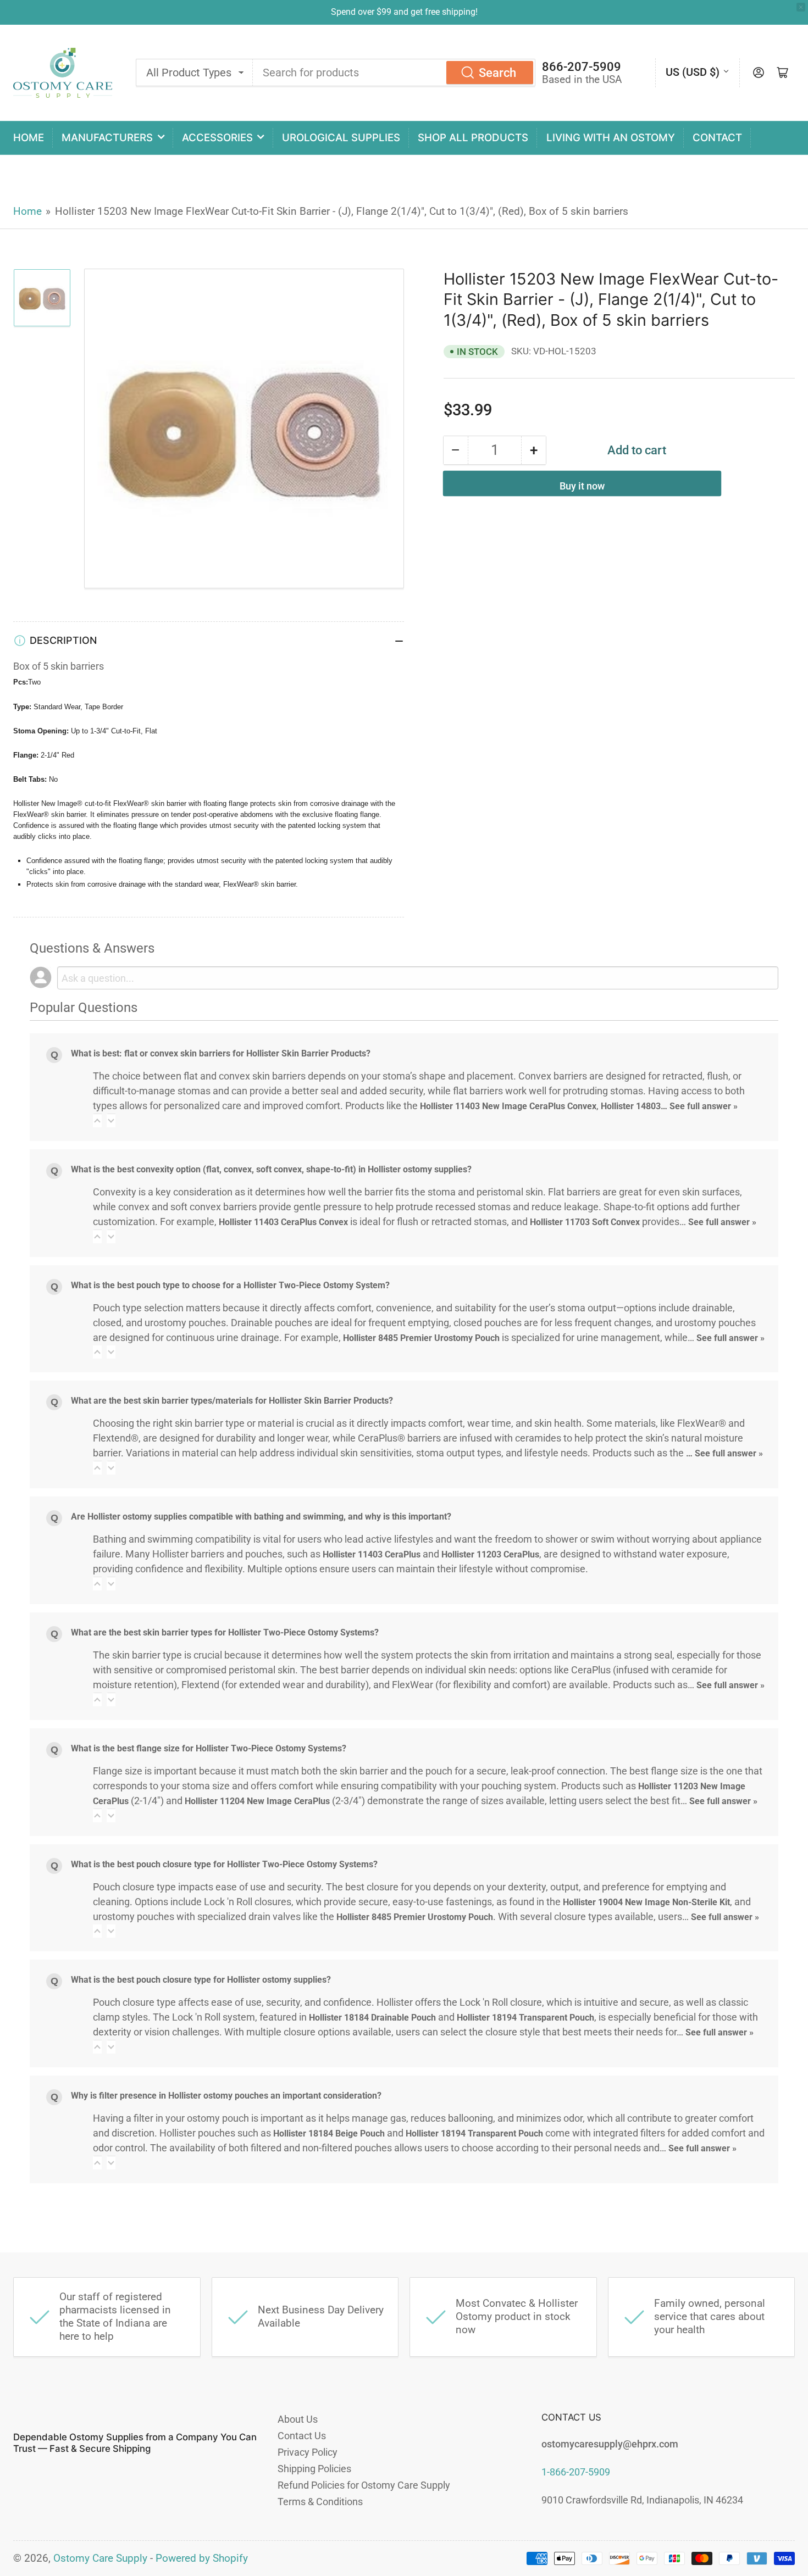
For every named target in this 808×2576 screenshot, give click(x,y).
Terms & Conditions (320, 2502)
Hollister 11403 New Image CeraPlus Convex (508, 1106)
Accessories (217, 138)
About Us (298, 2419)
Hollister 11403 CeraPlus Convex (283, 1222)
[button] (97, 1120)
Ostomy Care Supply (100, 2558)
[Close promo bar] (801, 7)
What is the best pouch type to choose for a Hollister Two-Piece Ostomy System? (230, 1285)
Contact (717, 138)
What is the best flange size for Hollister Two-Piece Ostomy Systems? (209, 1748)
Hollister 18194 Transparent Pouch (525, 2018)
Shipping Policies (314, 2469)
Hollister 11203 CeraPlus (490, 1554)
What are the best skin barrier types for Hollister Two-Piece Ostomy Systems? (225, 1632)
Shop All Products (473, 138)
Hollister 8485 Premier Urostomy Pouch (421, 1338)
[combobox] (394, 73)
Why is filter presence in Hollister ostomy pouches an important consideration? (226, 2096)
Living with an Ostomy (611, 138)
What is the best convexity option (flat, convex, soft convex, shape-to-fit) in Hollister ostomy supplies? (271, 1169)
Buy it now (582, 486)
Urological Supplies (341, 138)
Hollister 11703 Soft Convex (585, 1222)
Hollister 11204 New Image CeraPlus (257, 1801)
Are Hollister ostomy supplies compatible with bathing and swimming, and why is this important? (261, 1517)
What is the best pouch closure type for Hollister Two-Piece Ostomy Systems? (224, 1864)
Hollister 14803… (635, 1106)
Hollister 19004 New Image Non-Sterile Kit (646, 1902)
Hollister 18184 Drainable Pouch (372, 2018)
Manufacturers (107, 138)
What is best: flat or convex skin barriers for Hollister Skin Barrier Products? (221, 1053)
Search (497, 73)
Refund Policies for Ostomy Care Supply (364, 2485)
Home (29, 138)
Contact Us (302, 2436)
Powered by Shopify (202, 2558)
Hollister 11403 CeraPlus (372, 1554)
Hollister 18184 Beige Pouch (329, 2133)
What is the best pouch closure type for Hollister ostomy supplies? (201, 1980)
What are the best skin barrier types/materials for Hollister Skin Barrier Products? (232, 1401)
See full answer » (704, 1106)
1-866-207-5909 (576, 2472)
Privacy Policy (308, 2452)
